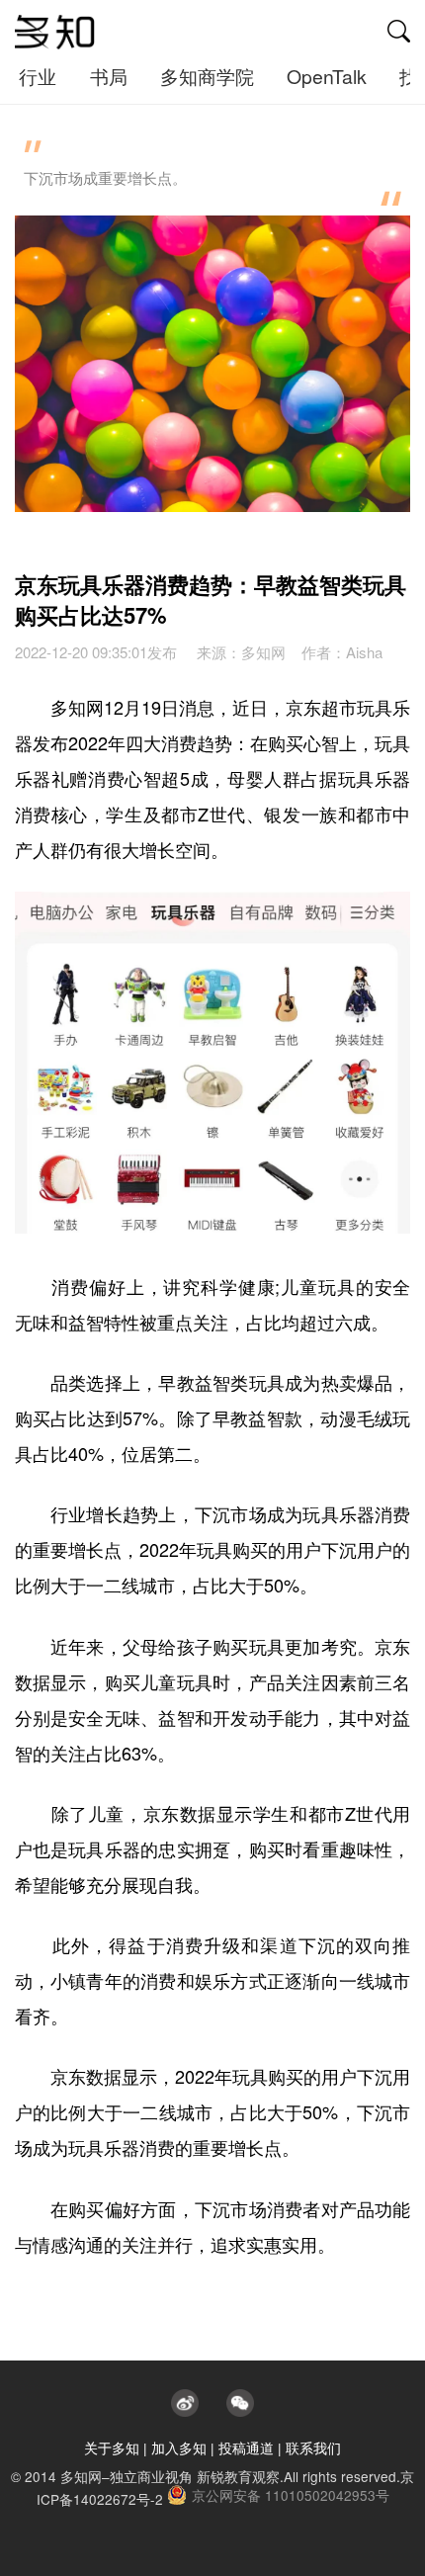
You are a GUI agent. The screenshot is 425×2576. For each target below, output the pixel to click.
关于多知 (112, 2447)
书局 (109, 76)
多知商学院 (207, 76)
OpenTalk (327, 76)
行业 (38, 76)
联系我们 (313, 2447)
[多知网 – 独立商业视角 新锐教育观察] (55, 33)
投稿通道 (246, 2447)
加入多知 (179, 2447)
